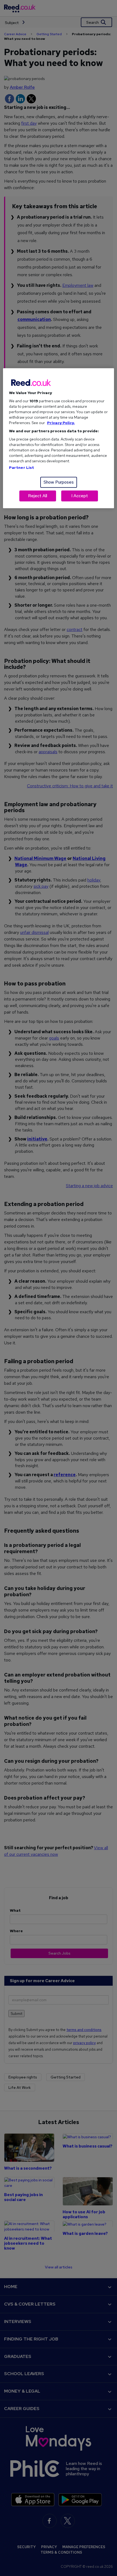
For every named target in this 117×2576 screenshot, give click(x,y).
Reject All (38, 496)
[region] (59, 438)
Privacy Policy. (61, 423)
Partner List (22, 467)
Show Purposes (59, 482)
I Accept (80, 496)
